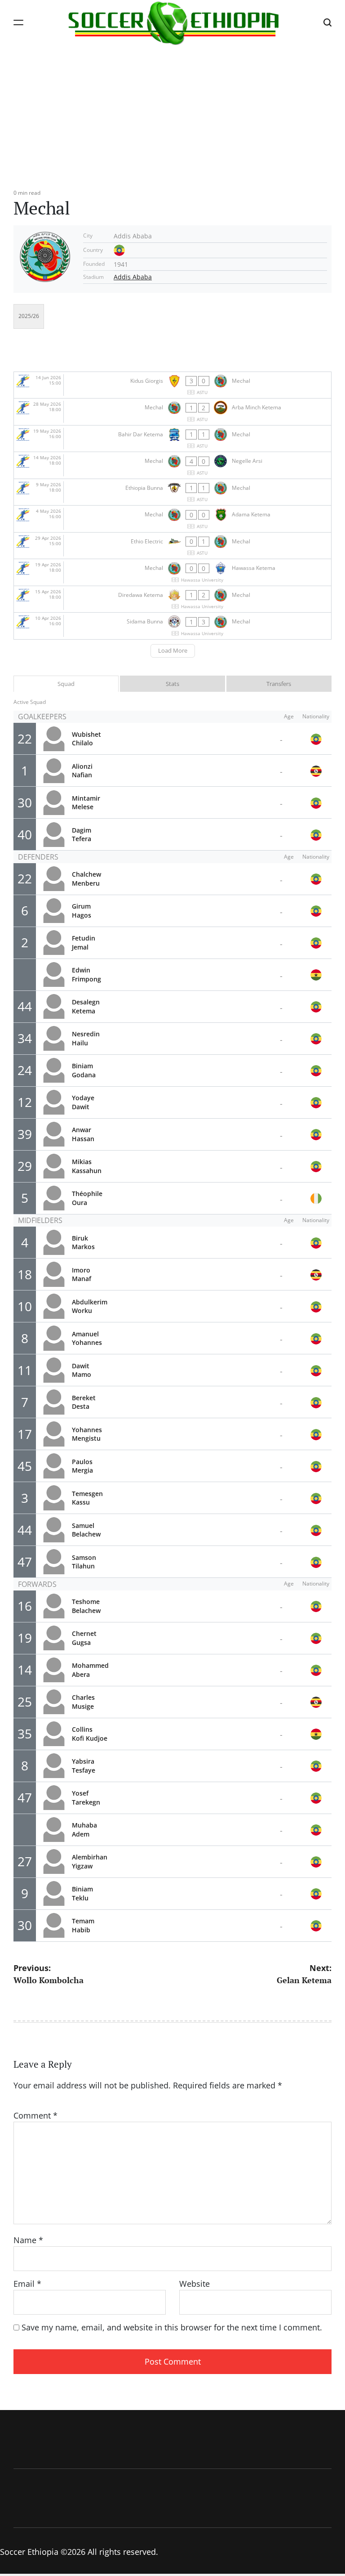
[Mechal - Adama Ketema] (172, 519)
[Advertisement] (172, 112)
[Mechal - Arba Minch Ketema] (172, 412)
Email (27, 2284)
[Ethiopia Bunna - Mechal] (172, 492)
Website (195, 2284)
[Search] (327, 22)
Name (28, 2240)
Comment (35, 2115)
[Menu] (18, 22)
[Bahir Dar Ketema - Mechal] (172, 439)
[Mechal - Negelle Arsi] (172, 465)
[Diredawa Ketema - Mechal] (172, 599)
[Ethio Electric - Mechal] (172, 546)
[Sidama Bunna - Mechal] (172, 626)
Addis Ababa (133, 277)
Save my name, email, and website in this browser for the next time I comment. (172, 2327)
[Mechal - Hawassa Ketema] (172, 572)
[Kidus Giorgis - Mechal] (172, 385)
